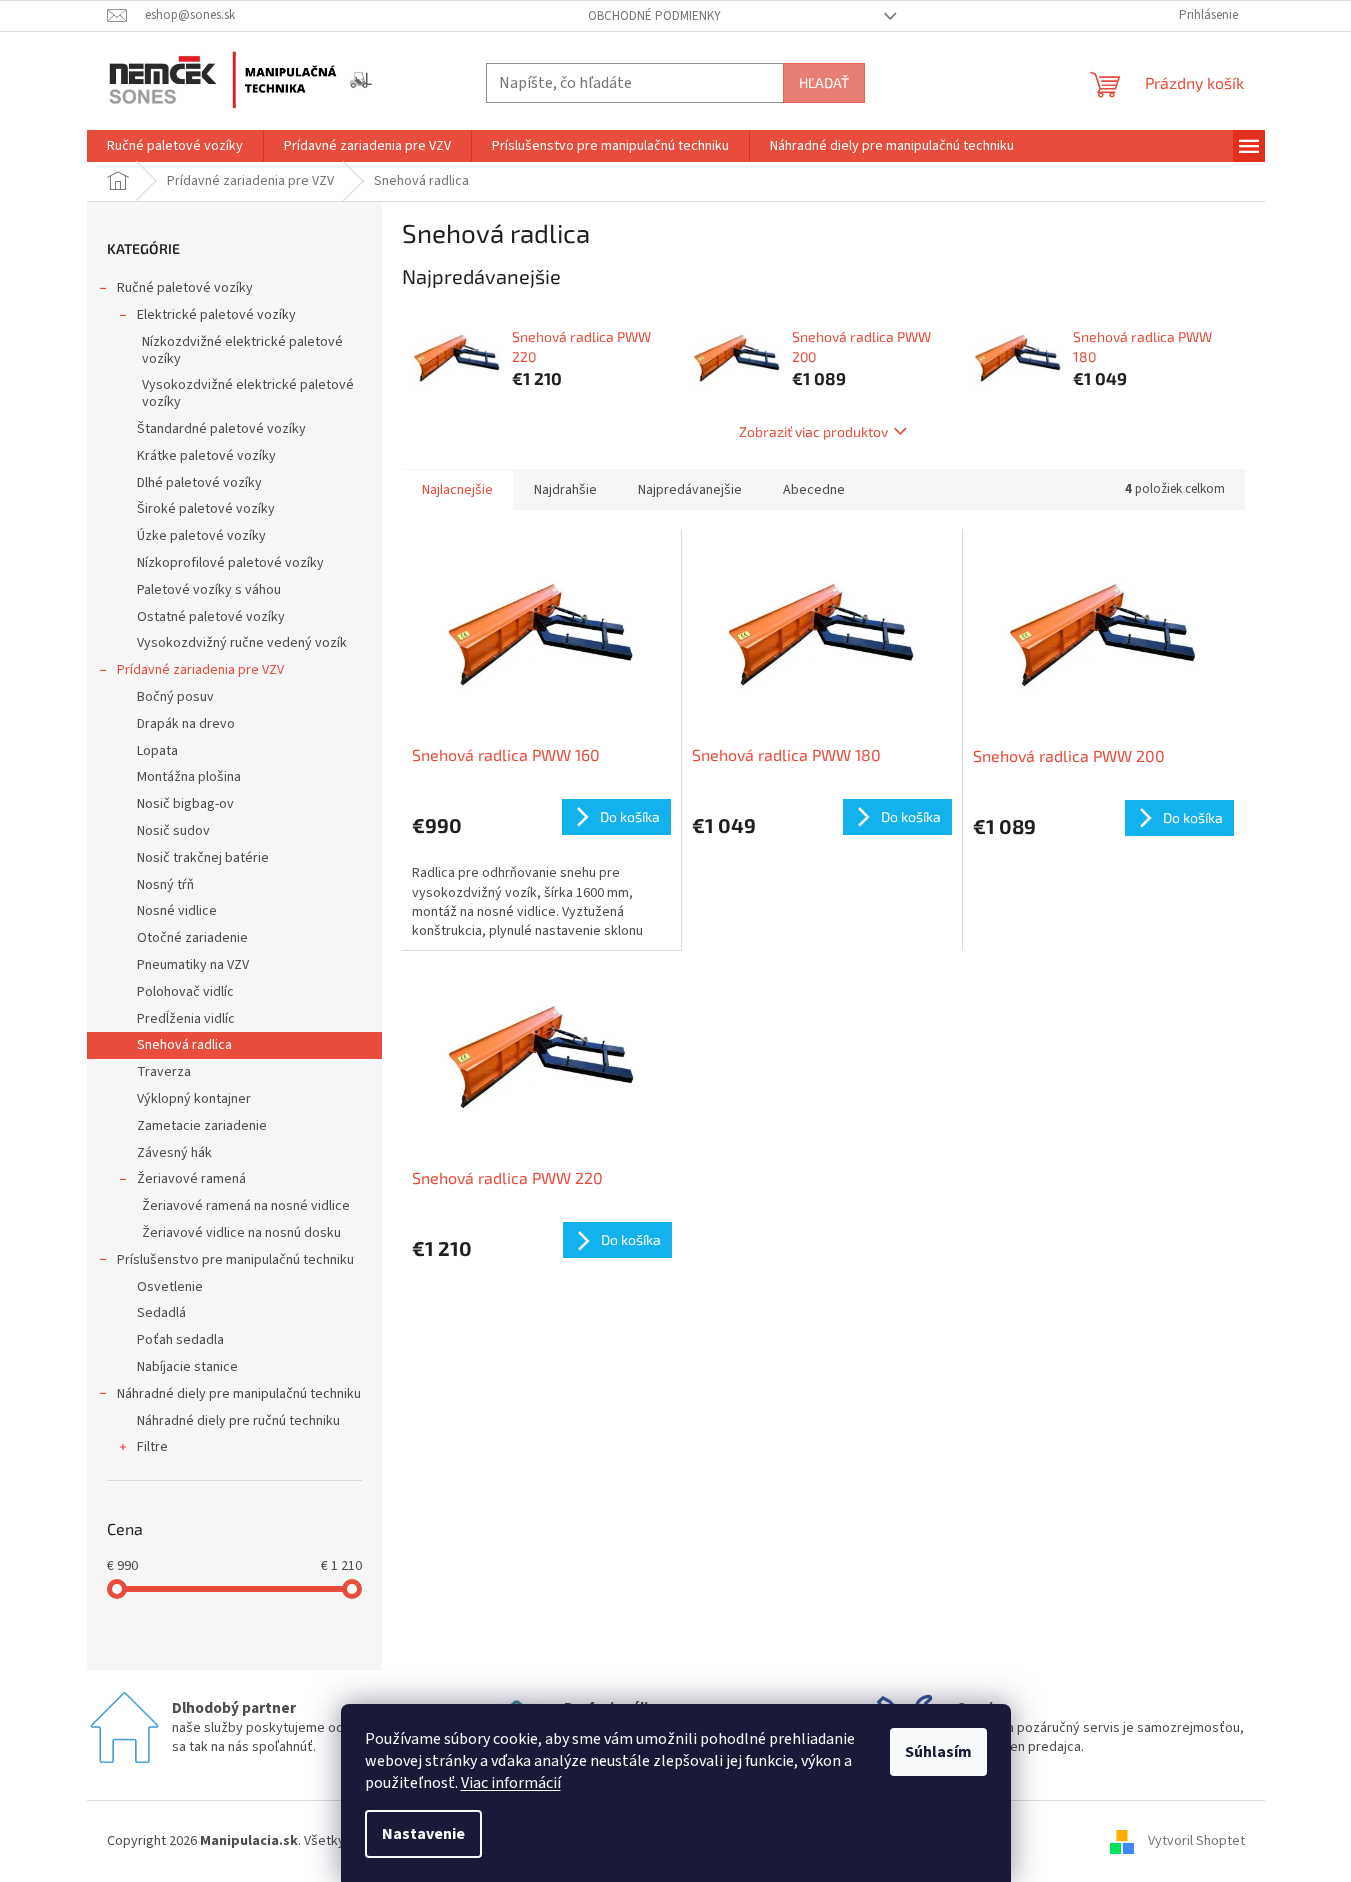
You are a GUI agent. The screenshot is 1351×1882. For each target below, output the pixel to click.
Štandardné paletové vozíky (221, 429)
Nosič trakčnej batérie (203, 858)
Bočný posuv (175, 697)
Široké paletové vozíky (206, 509)
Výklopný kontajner (194, 1099)
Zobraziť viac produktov (813, 431)
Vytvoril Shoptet (1196, 1841)
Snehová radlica (184, 1045)
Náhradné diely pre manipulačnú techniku (239, 1394)
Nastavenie (423, 1834)
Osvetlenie (170, 1287)
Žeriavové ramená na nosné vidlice (246, 1206)
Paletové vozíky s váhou (209, 590)
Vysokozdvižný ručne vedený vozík (242, 643)
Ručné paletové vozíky (185, 288)
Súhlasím (938, 1752)
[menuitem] (175, 146)
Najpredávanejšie (690, 490)
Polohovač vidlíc (185, 992)
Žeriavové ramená (191, 1179)
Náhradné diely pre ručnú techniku (238, 1421)
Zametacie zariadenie (202, 1126)
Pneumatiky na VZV (193, 965)
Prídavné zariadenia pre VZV (200, 670)
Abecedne (814, 490)
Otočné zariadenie (192, 938)
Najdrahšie (565, 490)
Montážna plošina (189, 777)
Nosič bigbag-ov (185, 804)
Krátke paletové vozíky (206, 456)
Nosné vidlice (177, 911)
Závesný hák (174, 1153)
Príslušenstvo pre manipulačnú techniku (235, 1260)
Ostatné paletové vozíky (211, 617)
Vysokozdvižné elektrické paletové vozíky (248, 393)
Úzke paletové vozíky (201, 536)
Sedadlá (161, 1313)
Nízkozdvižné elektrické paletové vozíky (242, 350)
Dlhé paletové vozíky (199, 483)
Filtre (152, 1447)
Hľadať (824, 82)
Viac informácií (511, 1783)
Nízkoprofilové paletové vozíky (230, 563)
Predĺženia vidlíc (186, 1019)
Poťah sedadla (180, 1340)
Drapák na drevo (186, 724)
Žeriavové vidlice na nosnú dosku (241, 1233)
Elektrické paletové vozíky (216, 315)
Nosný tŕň (165, 885)
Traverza (164, 1072)
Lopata (157, 751)
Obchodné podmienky (654, 16)
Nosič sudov (173, 831)
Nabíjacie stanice (187, 1367)
